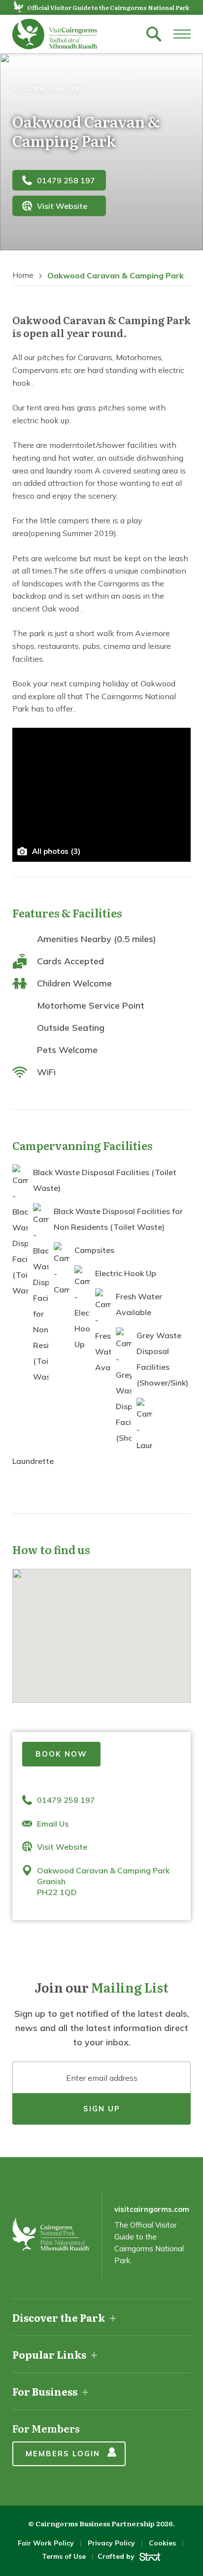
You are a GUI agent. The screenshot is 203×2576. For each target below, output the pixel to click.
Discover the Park (59, 2317)
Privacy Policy (111, 2543)
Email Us (53, 1824)
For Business (45, 2391)
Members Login (63, 2454)
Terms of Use (64, 2556)
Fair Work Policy (46, 2543)
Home (23, 275)
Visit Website (62, 206)
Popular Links (49, 2354)
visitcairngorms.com (152, 2209)
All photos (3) (56, 851)
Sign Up (102, 2109)
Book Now (61, 1754)
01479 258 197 (66, 180)
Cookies (162, 2543)
